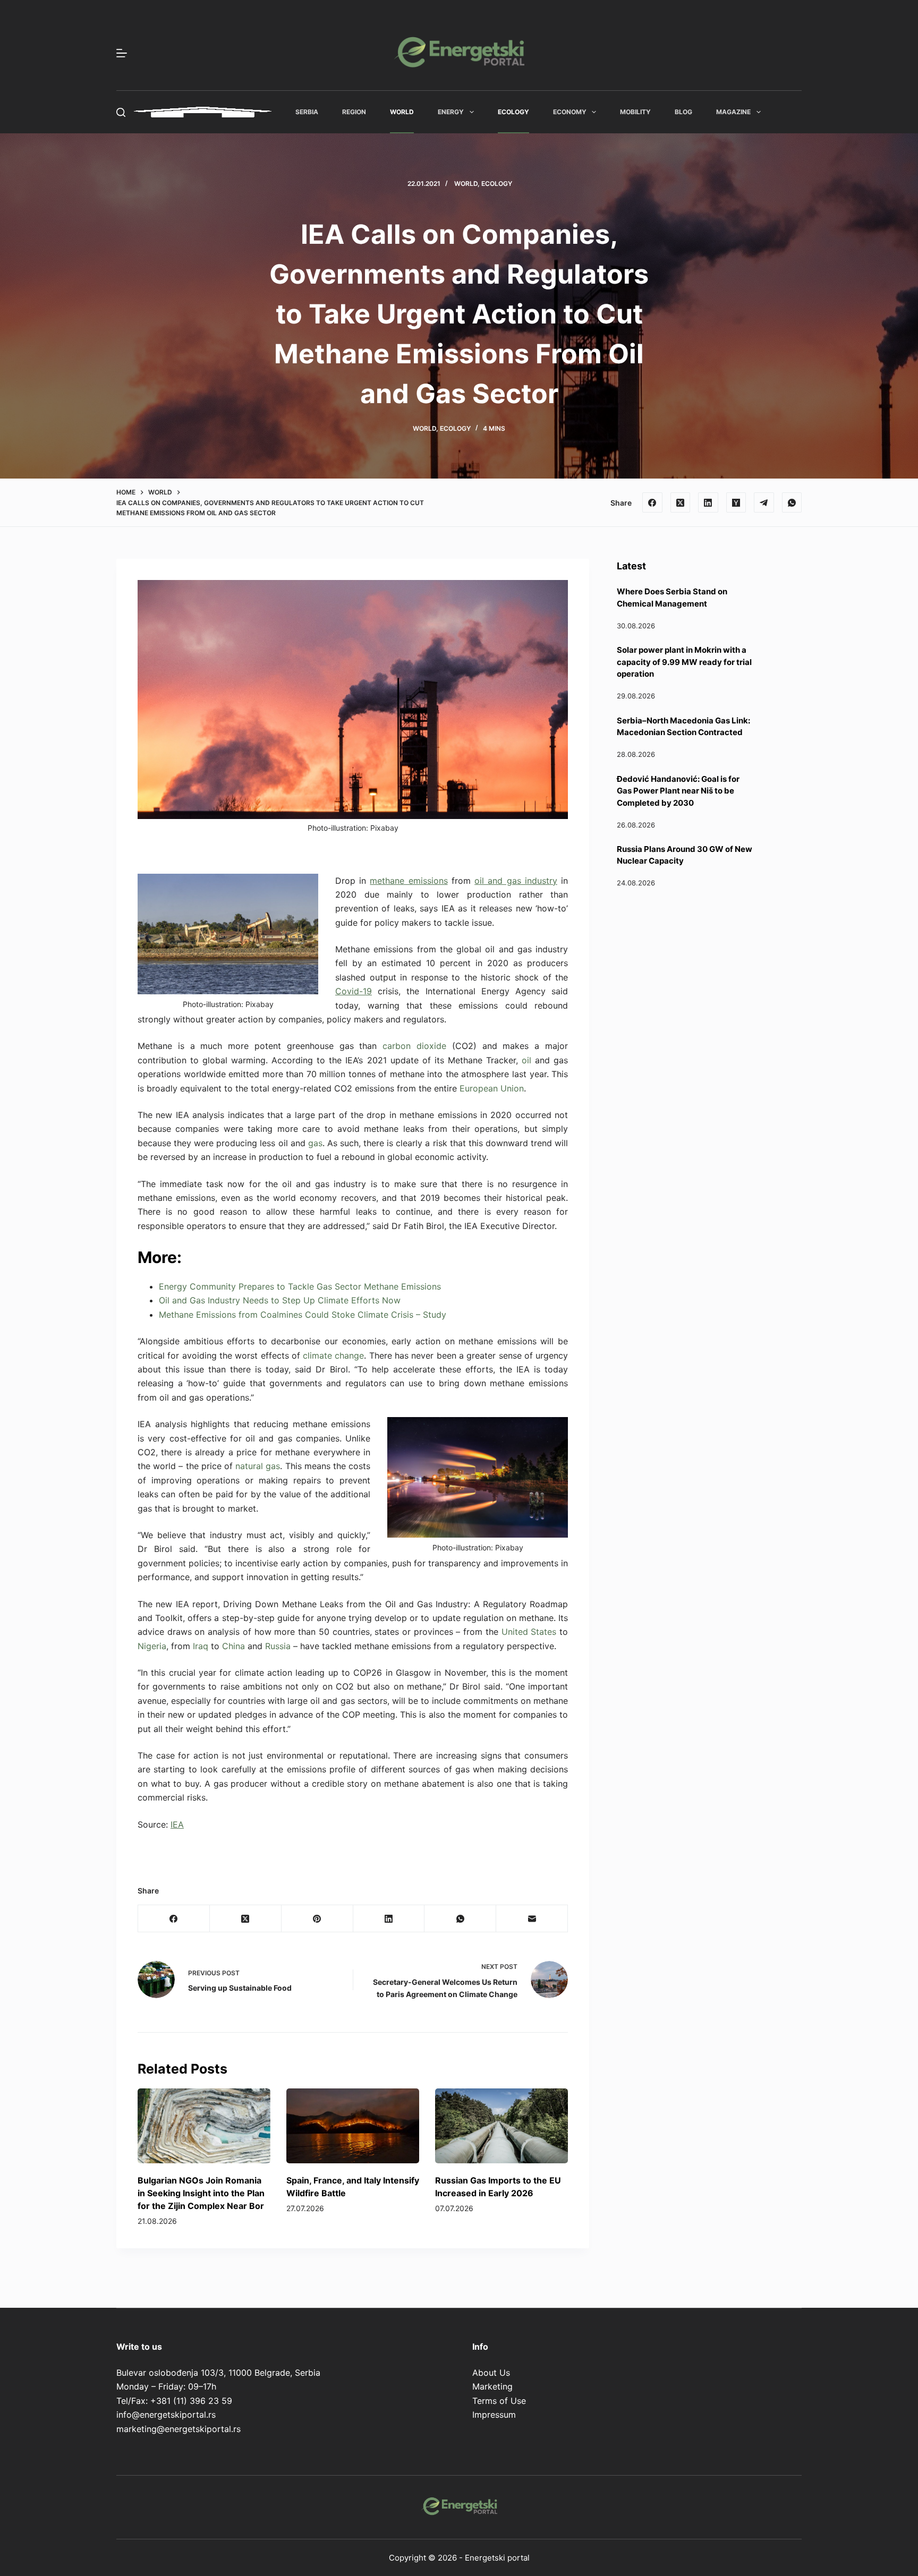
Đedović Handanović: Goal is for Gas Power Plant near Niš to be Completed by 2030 (678, 791)
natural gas (258, 1466)
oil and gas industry (516, 881)
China (233, 1646)
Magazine (733, 112)
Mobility (635, 112)
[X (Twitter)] (681, 502)
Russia (278, 1646)
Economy (570, 112)
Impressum (494, 2415)
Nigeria (152, 1646)
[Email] (532, 1919)
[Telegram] (764, 502)
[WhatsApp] (792, 502)
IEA (177, 1824)
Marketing (492, 2386)
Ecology (513, 112)
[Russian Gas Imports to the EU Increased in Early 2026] (501, 2126)
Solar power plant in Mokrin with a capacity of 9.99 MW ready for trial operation (684, 662)
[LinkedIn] (708, 502)
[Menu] (122, 53)
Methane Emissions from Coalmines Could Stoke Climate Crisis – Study (303, 1315)
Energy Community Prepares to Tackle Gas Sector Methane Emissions (300, 1286)
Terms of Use (499, 2401)
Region (354, 112)
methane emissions (409, 881)
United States (529, 1632)
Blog (683, 112)
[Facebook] (652, 502)
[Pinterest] (317, 1919)
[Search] (121, 112)
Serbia (307, 112)
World (402, 112)
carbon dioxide (414, 1046)
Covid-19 (354, 991)
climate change (333, 1355)
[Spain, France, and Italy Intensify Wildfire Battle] (353, 2126)
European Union (492, 1088)
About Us (491, 2373)
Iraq (201, 1646)
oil (526, 1060)
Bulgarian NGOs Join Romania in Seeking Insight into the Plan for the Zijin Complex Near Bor (201, 2193)
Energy (451, 112)
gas (315, 1143)
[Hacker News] (736, 502)
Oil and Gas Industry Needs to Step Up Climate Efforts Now (280, 1300)
